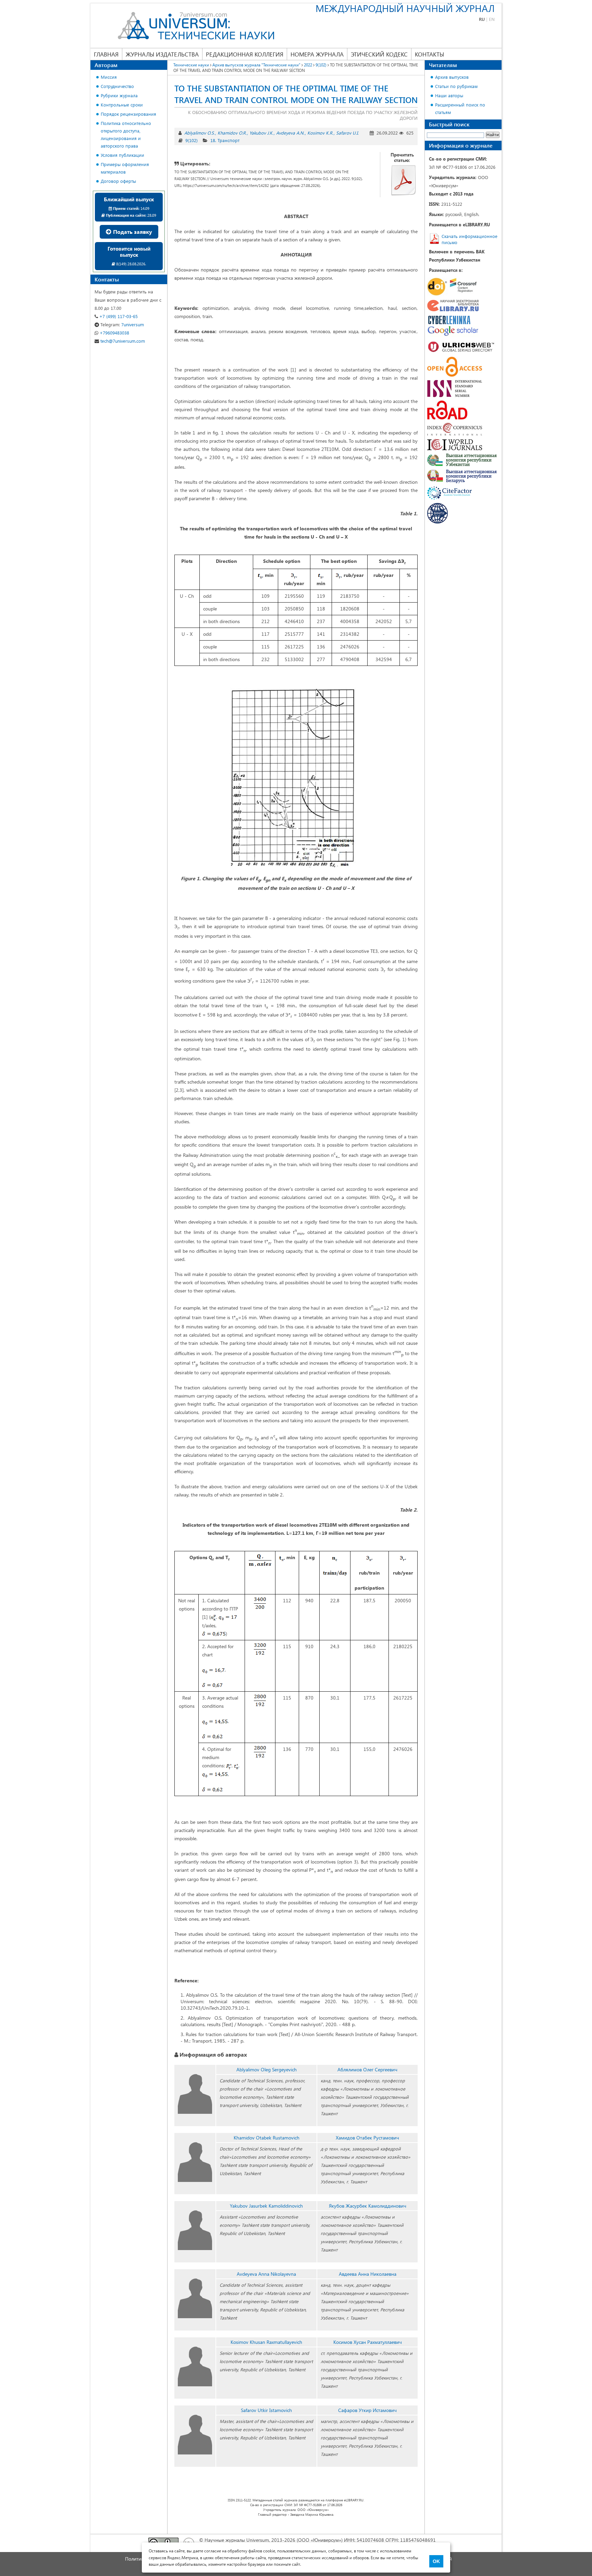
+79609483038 (114, 333)
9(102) (192, 140)
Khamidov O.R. (232, 133)
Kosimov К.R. (320, 133)
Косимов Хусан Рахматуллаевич (368, 2342)
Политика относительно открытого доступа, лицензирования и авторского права (126, 134)
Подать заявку (132, 232)
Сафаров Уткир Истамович (367, 2410)
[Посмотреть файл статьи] (404, 180)
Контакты (429, 54)
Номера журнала (317, 54)
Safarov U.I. (347, 133)
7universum (122, 324)
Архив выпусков (452, 77)
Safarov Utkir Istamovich (266, 2410)
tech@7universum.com (122, 341)
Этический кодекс (379, 54)
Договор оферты (118, 181)
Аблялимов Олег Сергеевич (367, 2069)
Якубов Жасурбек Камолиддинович (368, 2206)
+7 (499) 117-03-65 (118, 316)
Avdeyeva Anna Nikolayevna (266, 2274)
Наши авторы (449, 95)
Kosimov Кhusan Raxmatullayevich (266, 2342)
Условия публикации (122, 155)
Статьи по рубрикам (456, 86)
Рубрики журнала (119, 95)
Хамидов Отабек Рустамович (367, 2138)
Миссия (109, 77)
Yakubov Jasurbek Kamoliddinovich (266, 2206)
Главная (106, 54)
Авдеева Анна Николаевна (368, 2274)
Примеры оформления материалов (125, 168)
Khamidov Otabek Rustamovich (267, 2138)
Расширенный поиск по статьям (460, 108)
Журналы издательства (162, 54)
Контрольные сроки (122, 105)
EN (492, 19)
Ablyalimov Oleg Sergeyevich (267, 2069)
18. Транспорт (225, 140)
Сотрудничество (117, 86)
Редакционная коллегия (245, 54)
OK (436, 2561)
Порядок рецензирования (128, 114)
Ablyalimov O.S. (200, 133)
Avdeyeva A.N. (290, 133)
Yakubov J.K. (261, 133)
